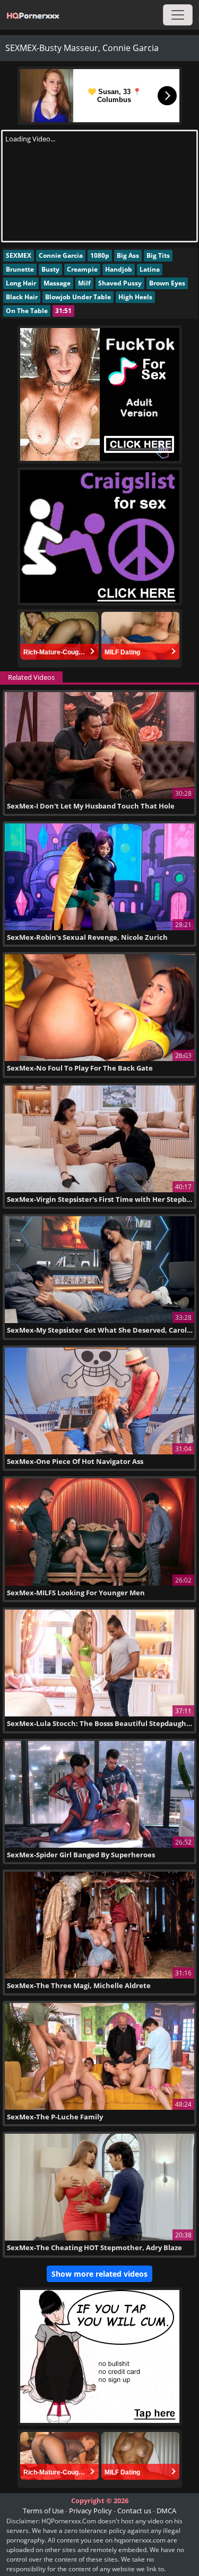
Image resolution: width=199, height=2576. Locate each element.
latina (150, 269)
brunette (20, 269)
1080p (100, 255)
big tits (158, 255)
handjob (119, 269)
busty (50, 269)
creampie (82, 269)
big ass (128, 255)
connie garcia (61, 255)
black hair (22, 297)
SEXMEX (19, 255)
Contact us (134, 2511)
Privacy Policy (90, 2511)
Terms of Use (43, 2511)
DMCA (166, 2511)
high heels (135, 297)
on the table (27, 311)
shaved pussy (120, 283)
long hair (21, 283)
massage (57, 283)
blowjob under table (78, 297)
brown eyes (167, 283)
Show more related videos (99, 2274)
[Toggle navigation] (178, 15)
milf (84, 283)
